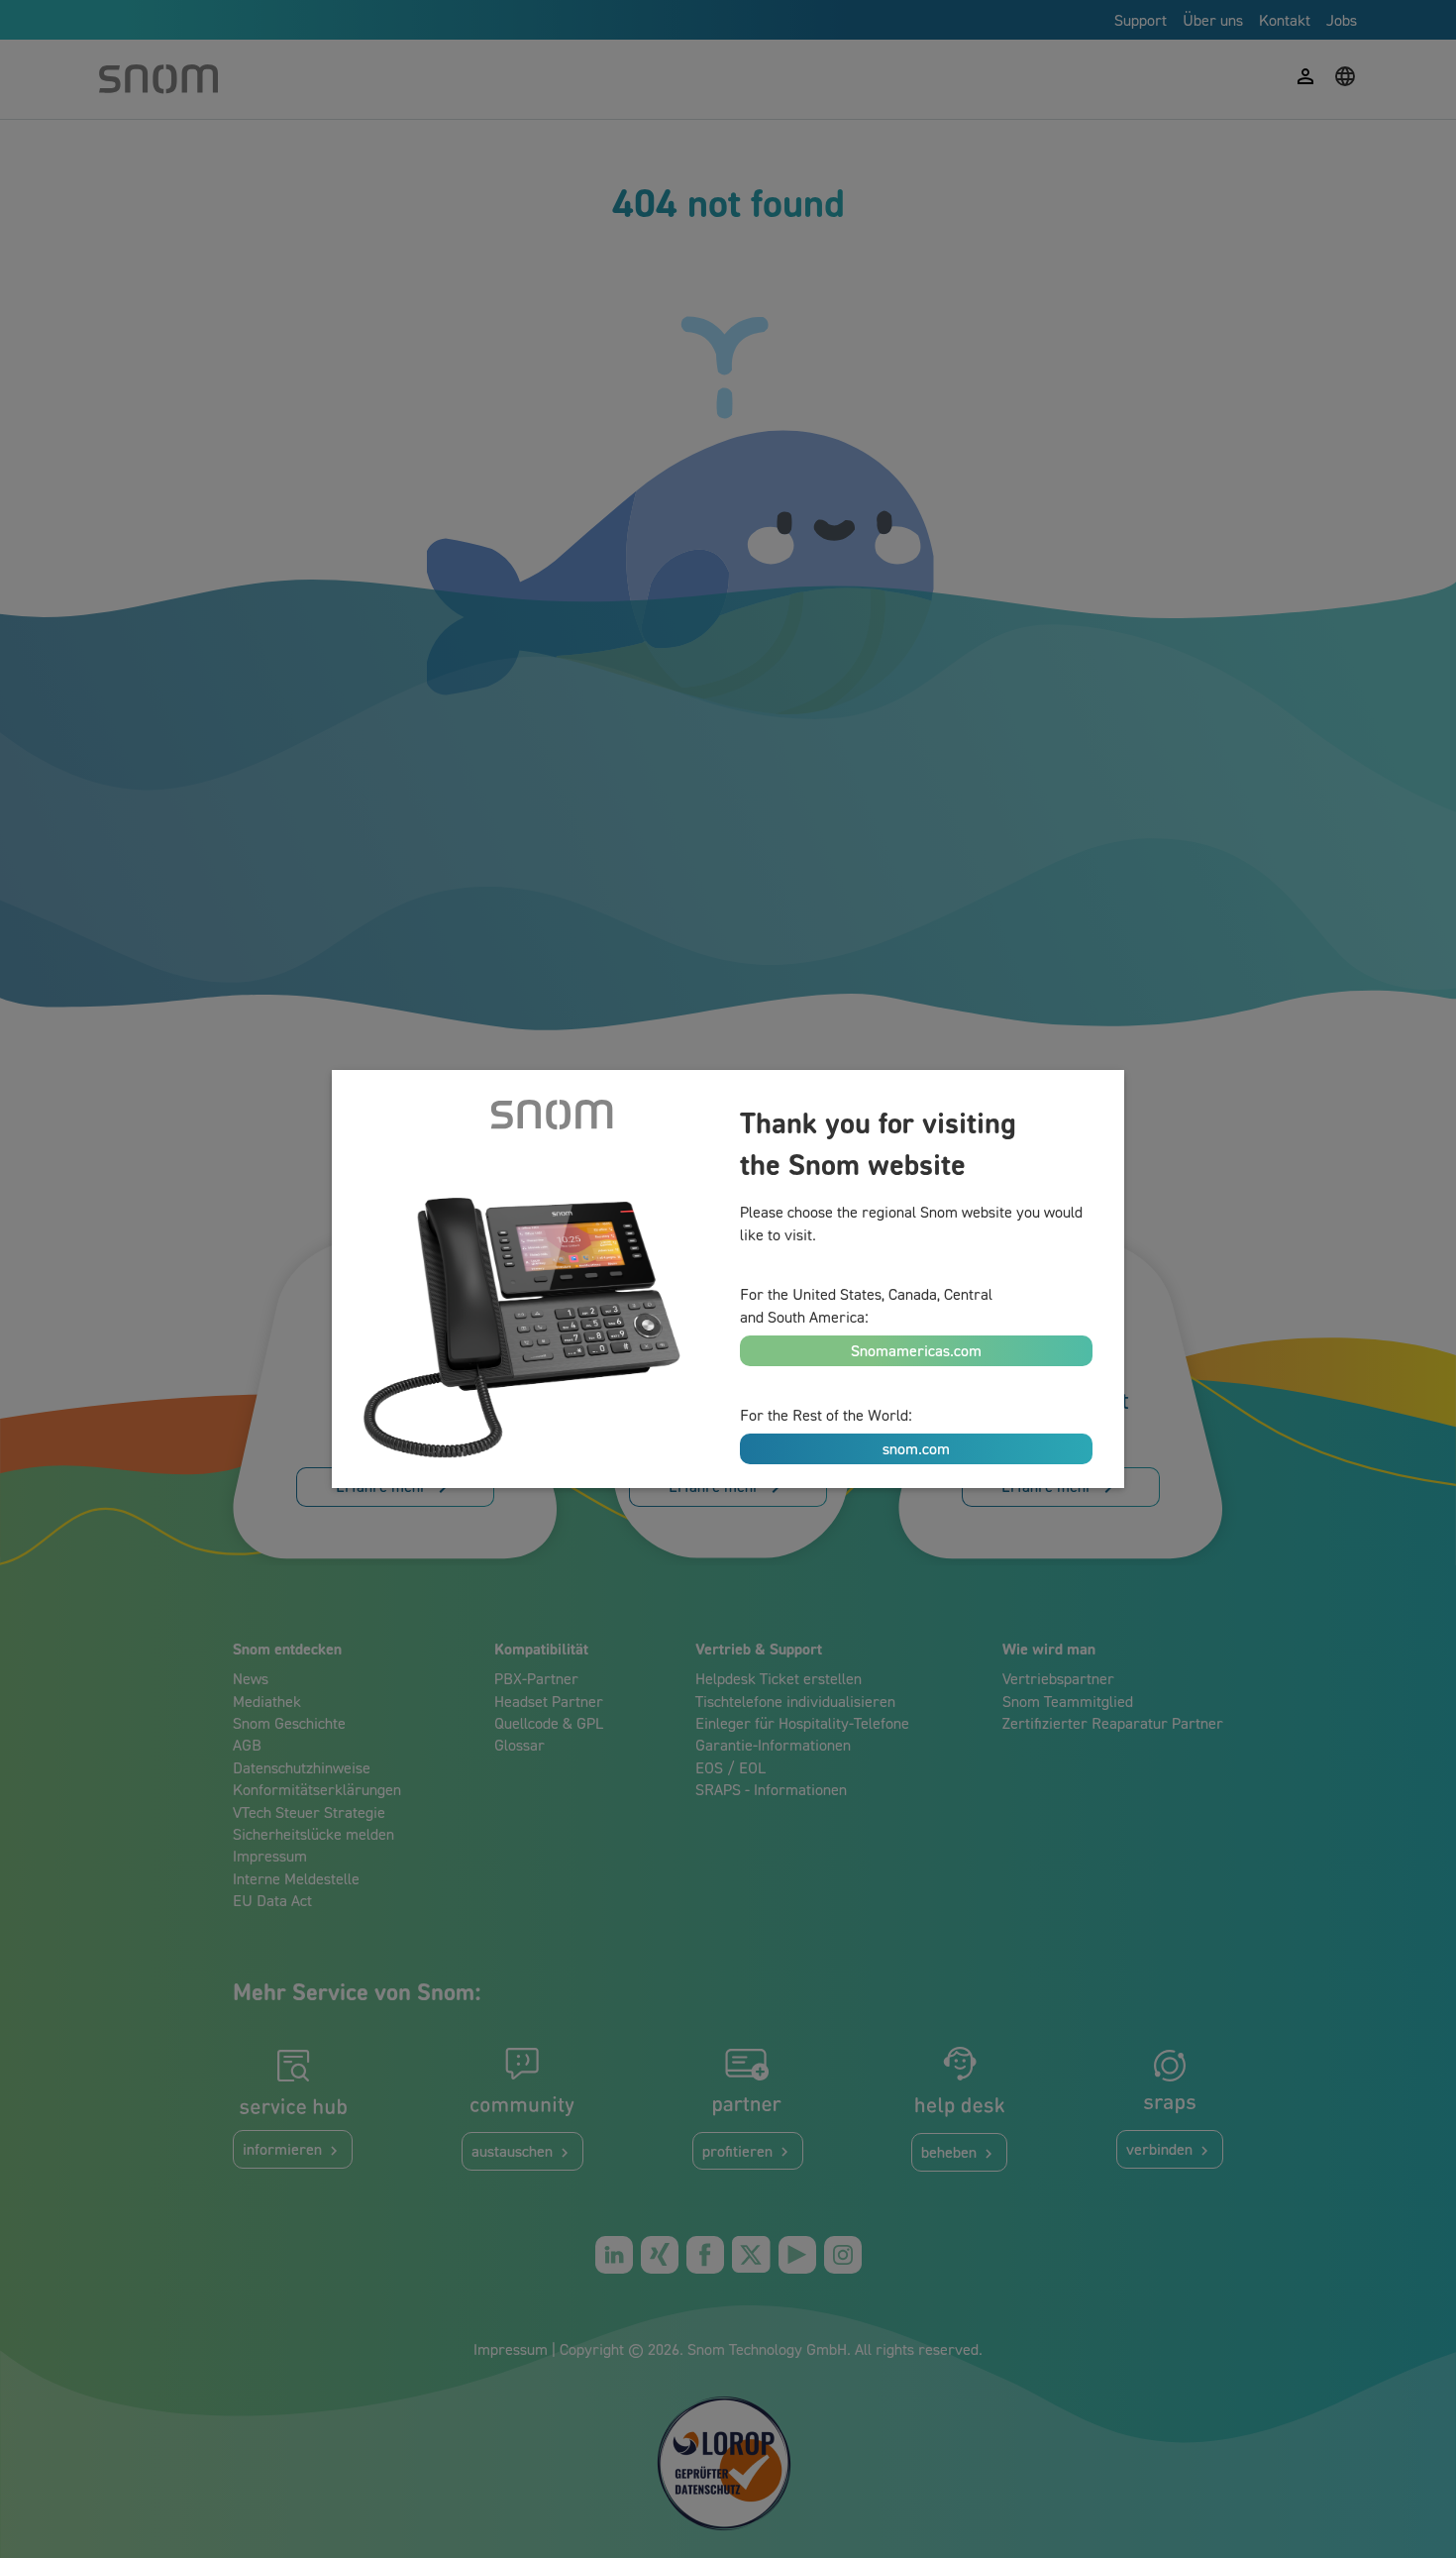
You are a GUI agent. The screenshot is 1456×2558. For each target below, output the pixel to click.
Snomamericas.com (916, 1350)
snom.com (916, 1448)
